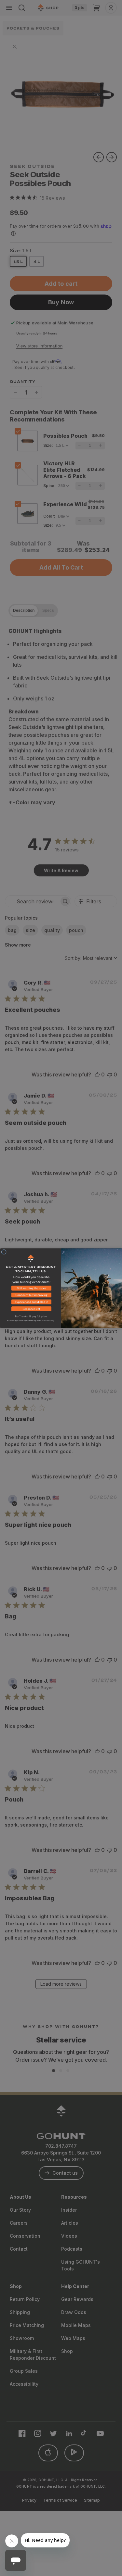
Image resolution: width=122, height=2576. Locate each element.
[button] (31, 1289)
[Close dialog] (4, 1252)
